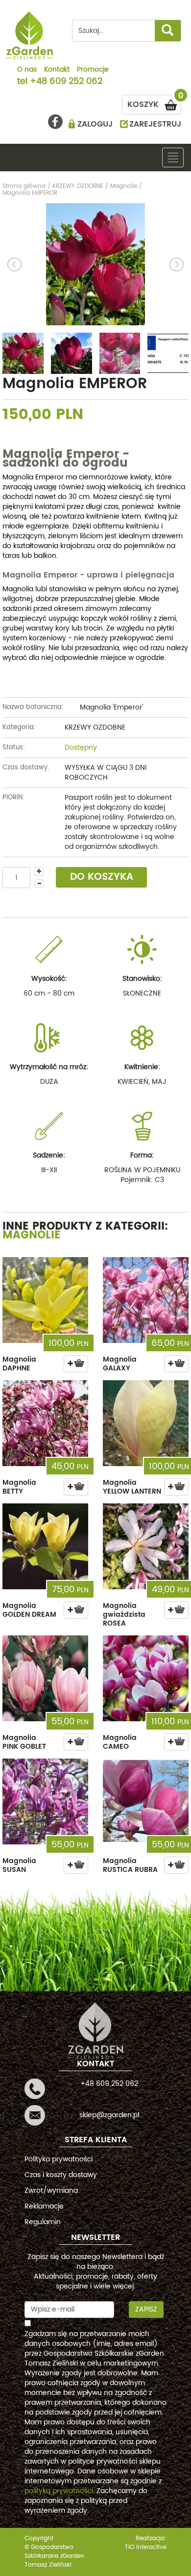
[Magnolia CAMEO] (146, 1678)
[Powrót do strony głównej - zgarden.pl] (30, 35)
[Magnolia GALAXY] (146, 1300)
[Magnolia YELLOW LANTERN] (146, 1423)
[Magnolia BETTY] (45, 1423)
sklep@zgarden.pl (109, 2115)
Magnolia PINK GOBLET (24, 1742)
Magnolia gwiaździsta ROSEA (124, 1615)
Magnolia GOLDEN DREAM (29, 1610)
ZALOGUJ (95, 124)
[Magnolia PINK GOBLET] (45, 1678)
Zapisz (146, 2309)
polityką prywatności (59, 2491)
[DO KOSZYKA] (76, 1364)
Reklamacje (44, 2206)
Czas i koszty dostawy (61, 2175)
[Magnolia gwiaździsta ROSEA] (146, 1546)
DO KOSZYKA (102, 877)
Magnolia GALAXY (120, 1364)
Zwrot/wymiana (51, 2191)
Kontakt (57, 70)
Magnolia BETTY (19, 1487)
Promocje (93, 70)
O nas (27, 70)
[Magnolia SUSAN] (45, 1801)
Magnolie (32, 1235)
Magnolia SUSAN (19, 1865)
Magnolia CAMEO (120, 1742)
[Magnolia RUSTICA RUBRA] (146, 1801)
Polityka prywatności (59, 2159)
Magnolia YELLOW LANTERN (132, 1487)
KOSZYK (154, 103)
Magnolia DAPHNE (19, 1364)
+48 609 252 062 (66, 82)
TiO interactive (146, 2547)
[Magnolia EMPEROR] (95, 264)
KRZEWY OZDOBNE (95, 727)
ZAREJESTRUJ (155, 124)
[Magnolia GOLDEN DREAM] (45, 1546)
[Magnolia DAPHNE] (45, 1300)
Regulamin (43, 2222)
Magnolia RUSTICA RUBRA (130, 1865)
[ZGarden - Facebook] (55, 122)
